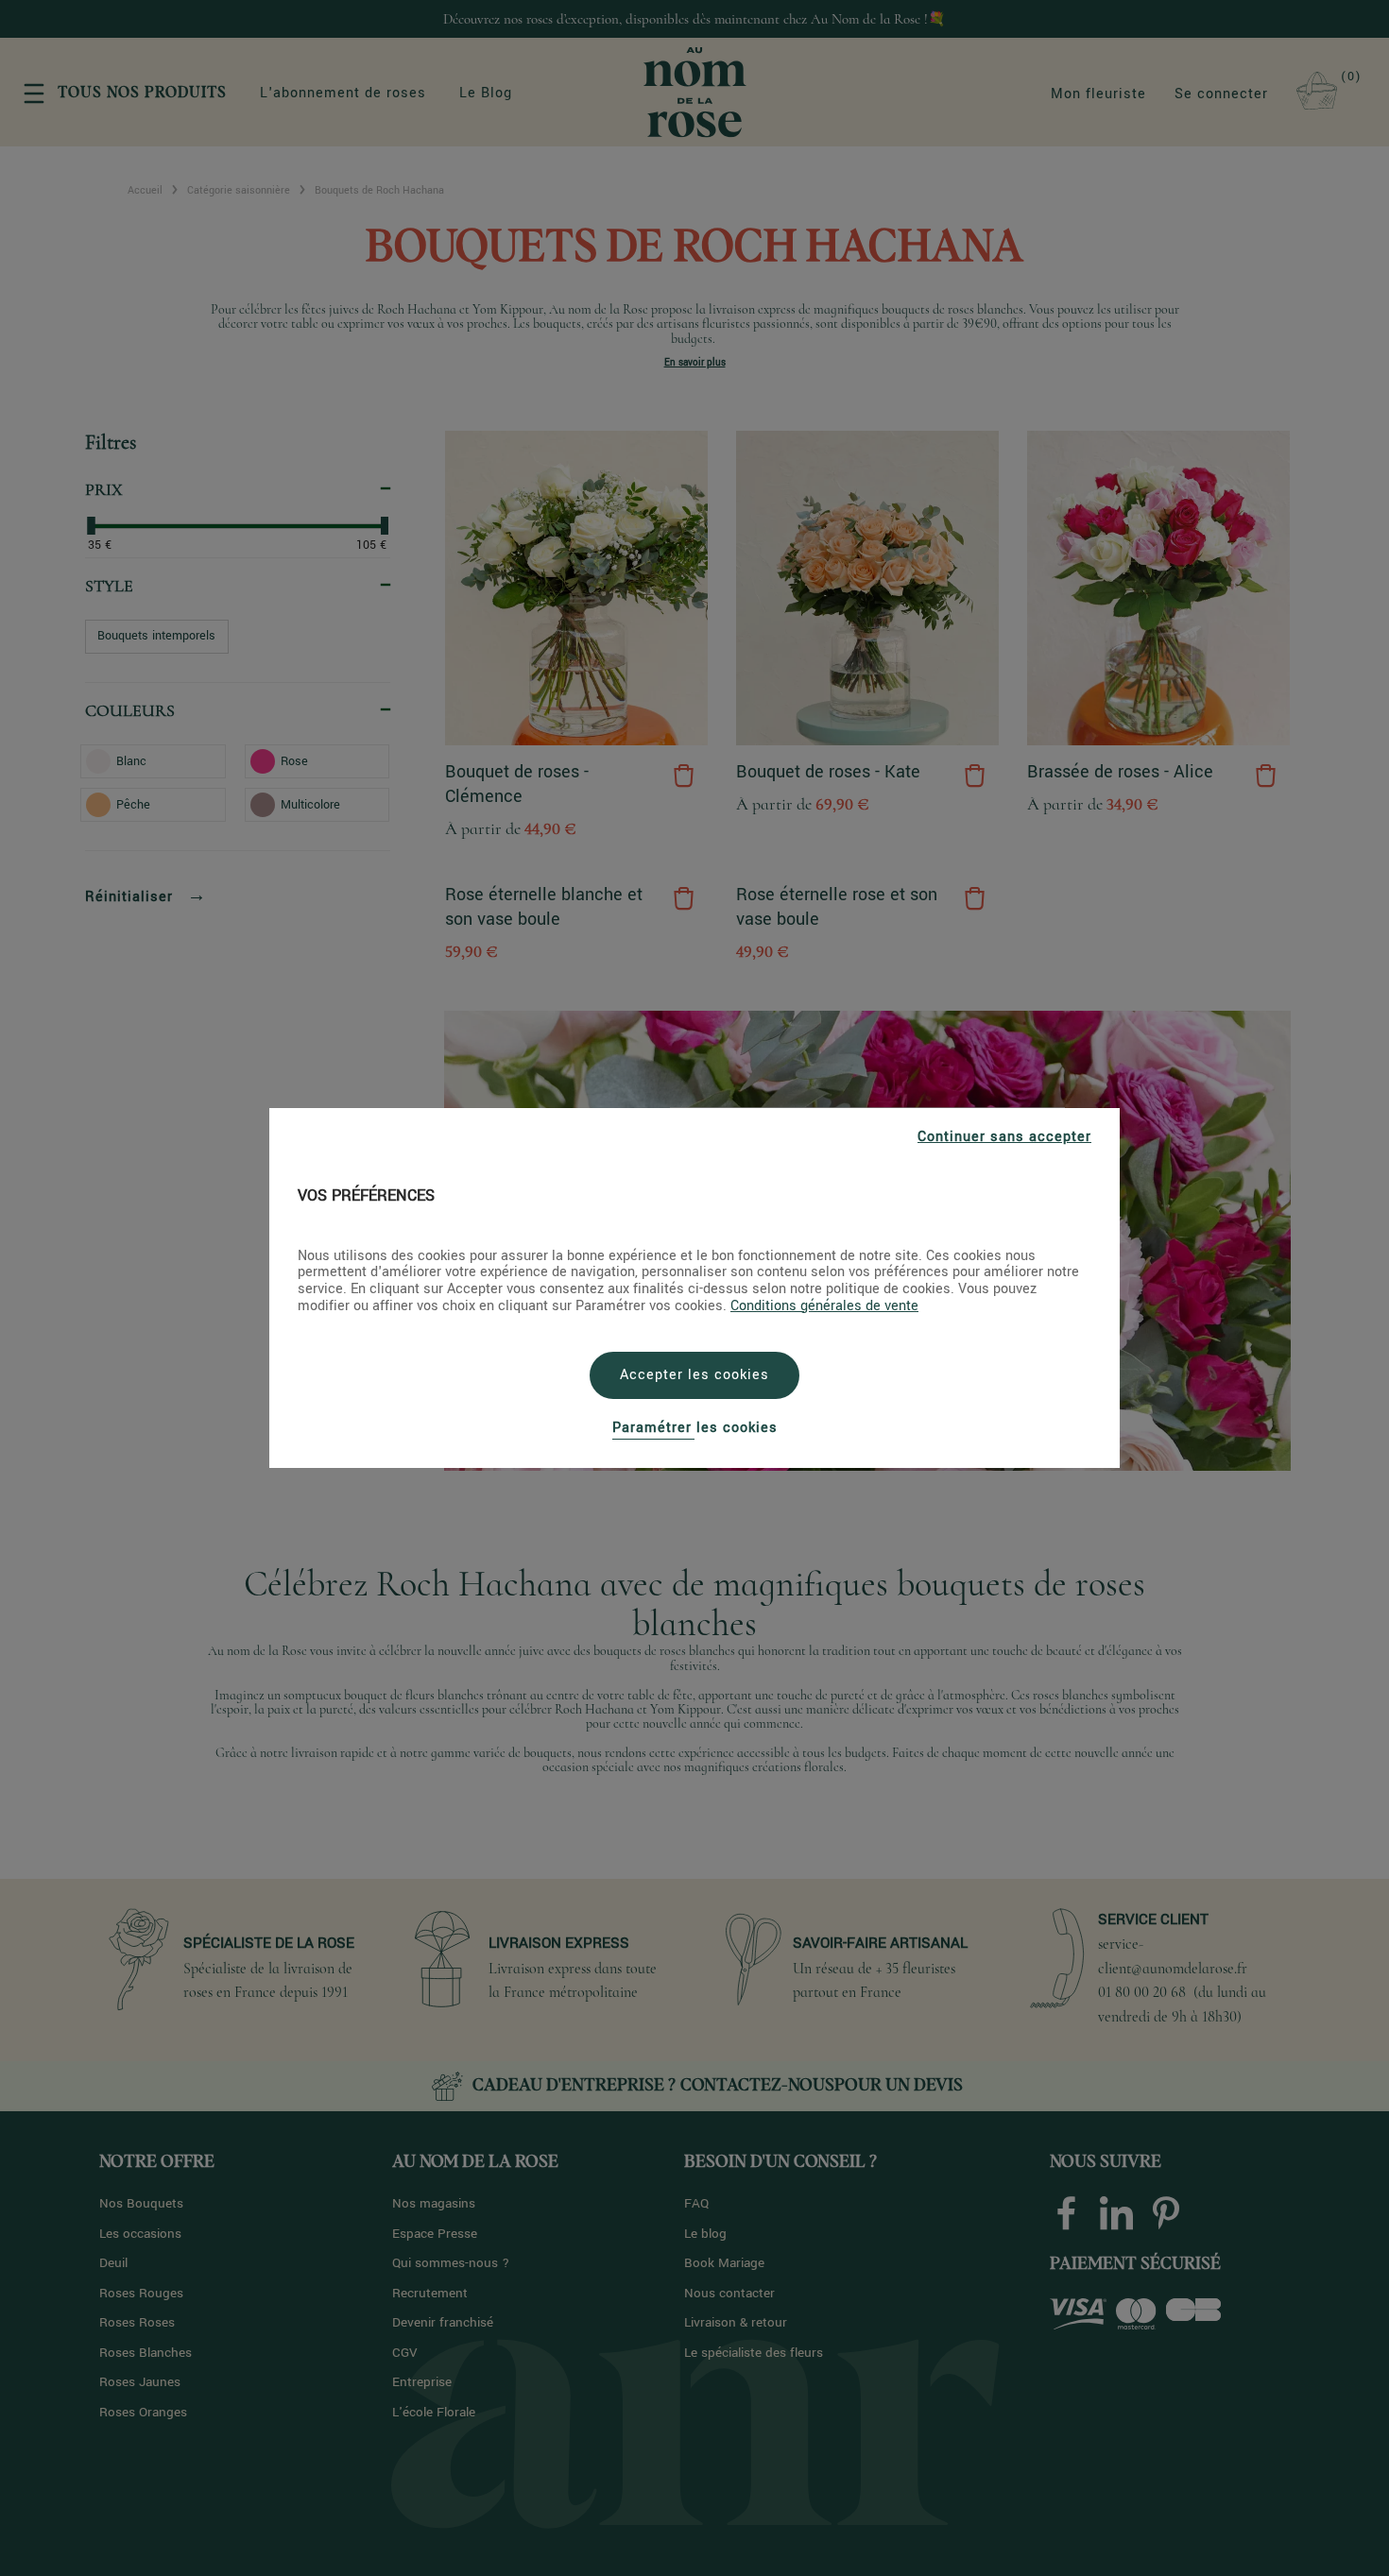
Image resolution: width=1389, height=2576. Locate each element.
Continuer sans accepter (1004, 1137)
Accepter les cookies (694, 1375)
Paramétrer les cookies (695, 1428)
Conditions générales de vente (824, 1306)
